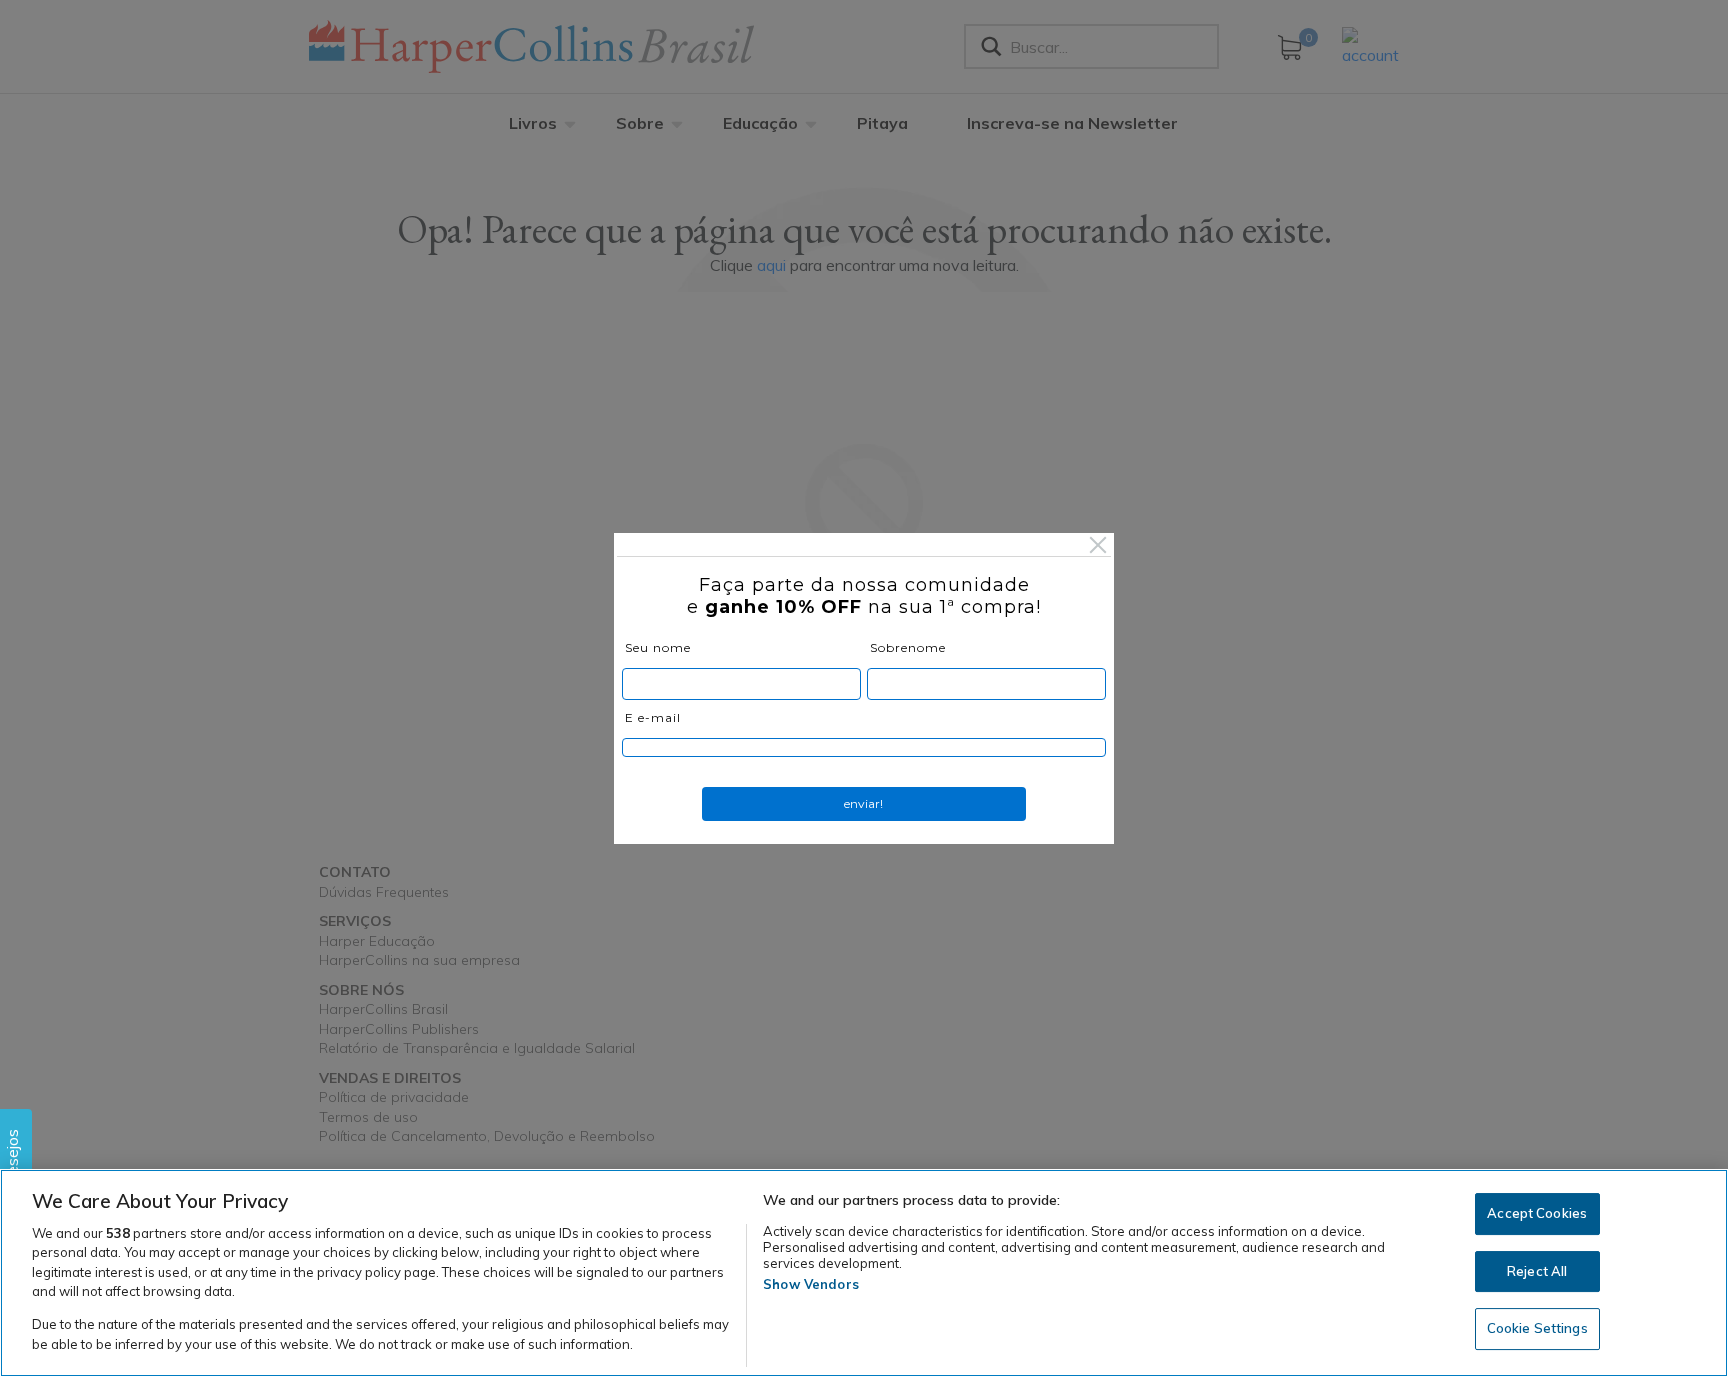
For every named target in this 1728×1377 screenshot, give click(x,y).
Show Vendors (811, 1284)
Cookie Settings (1537, 1328)
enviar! (863, 803)
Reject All (1537, 1271)
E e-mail (653, 717)
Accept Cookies (1537, 1213)
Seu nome (658, 647)
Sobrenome (908, 647)
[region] (864, 1273)
